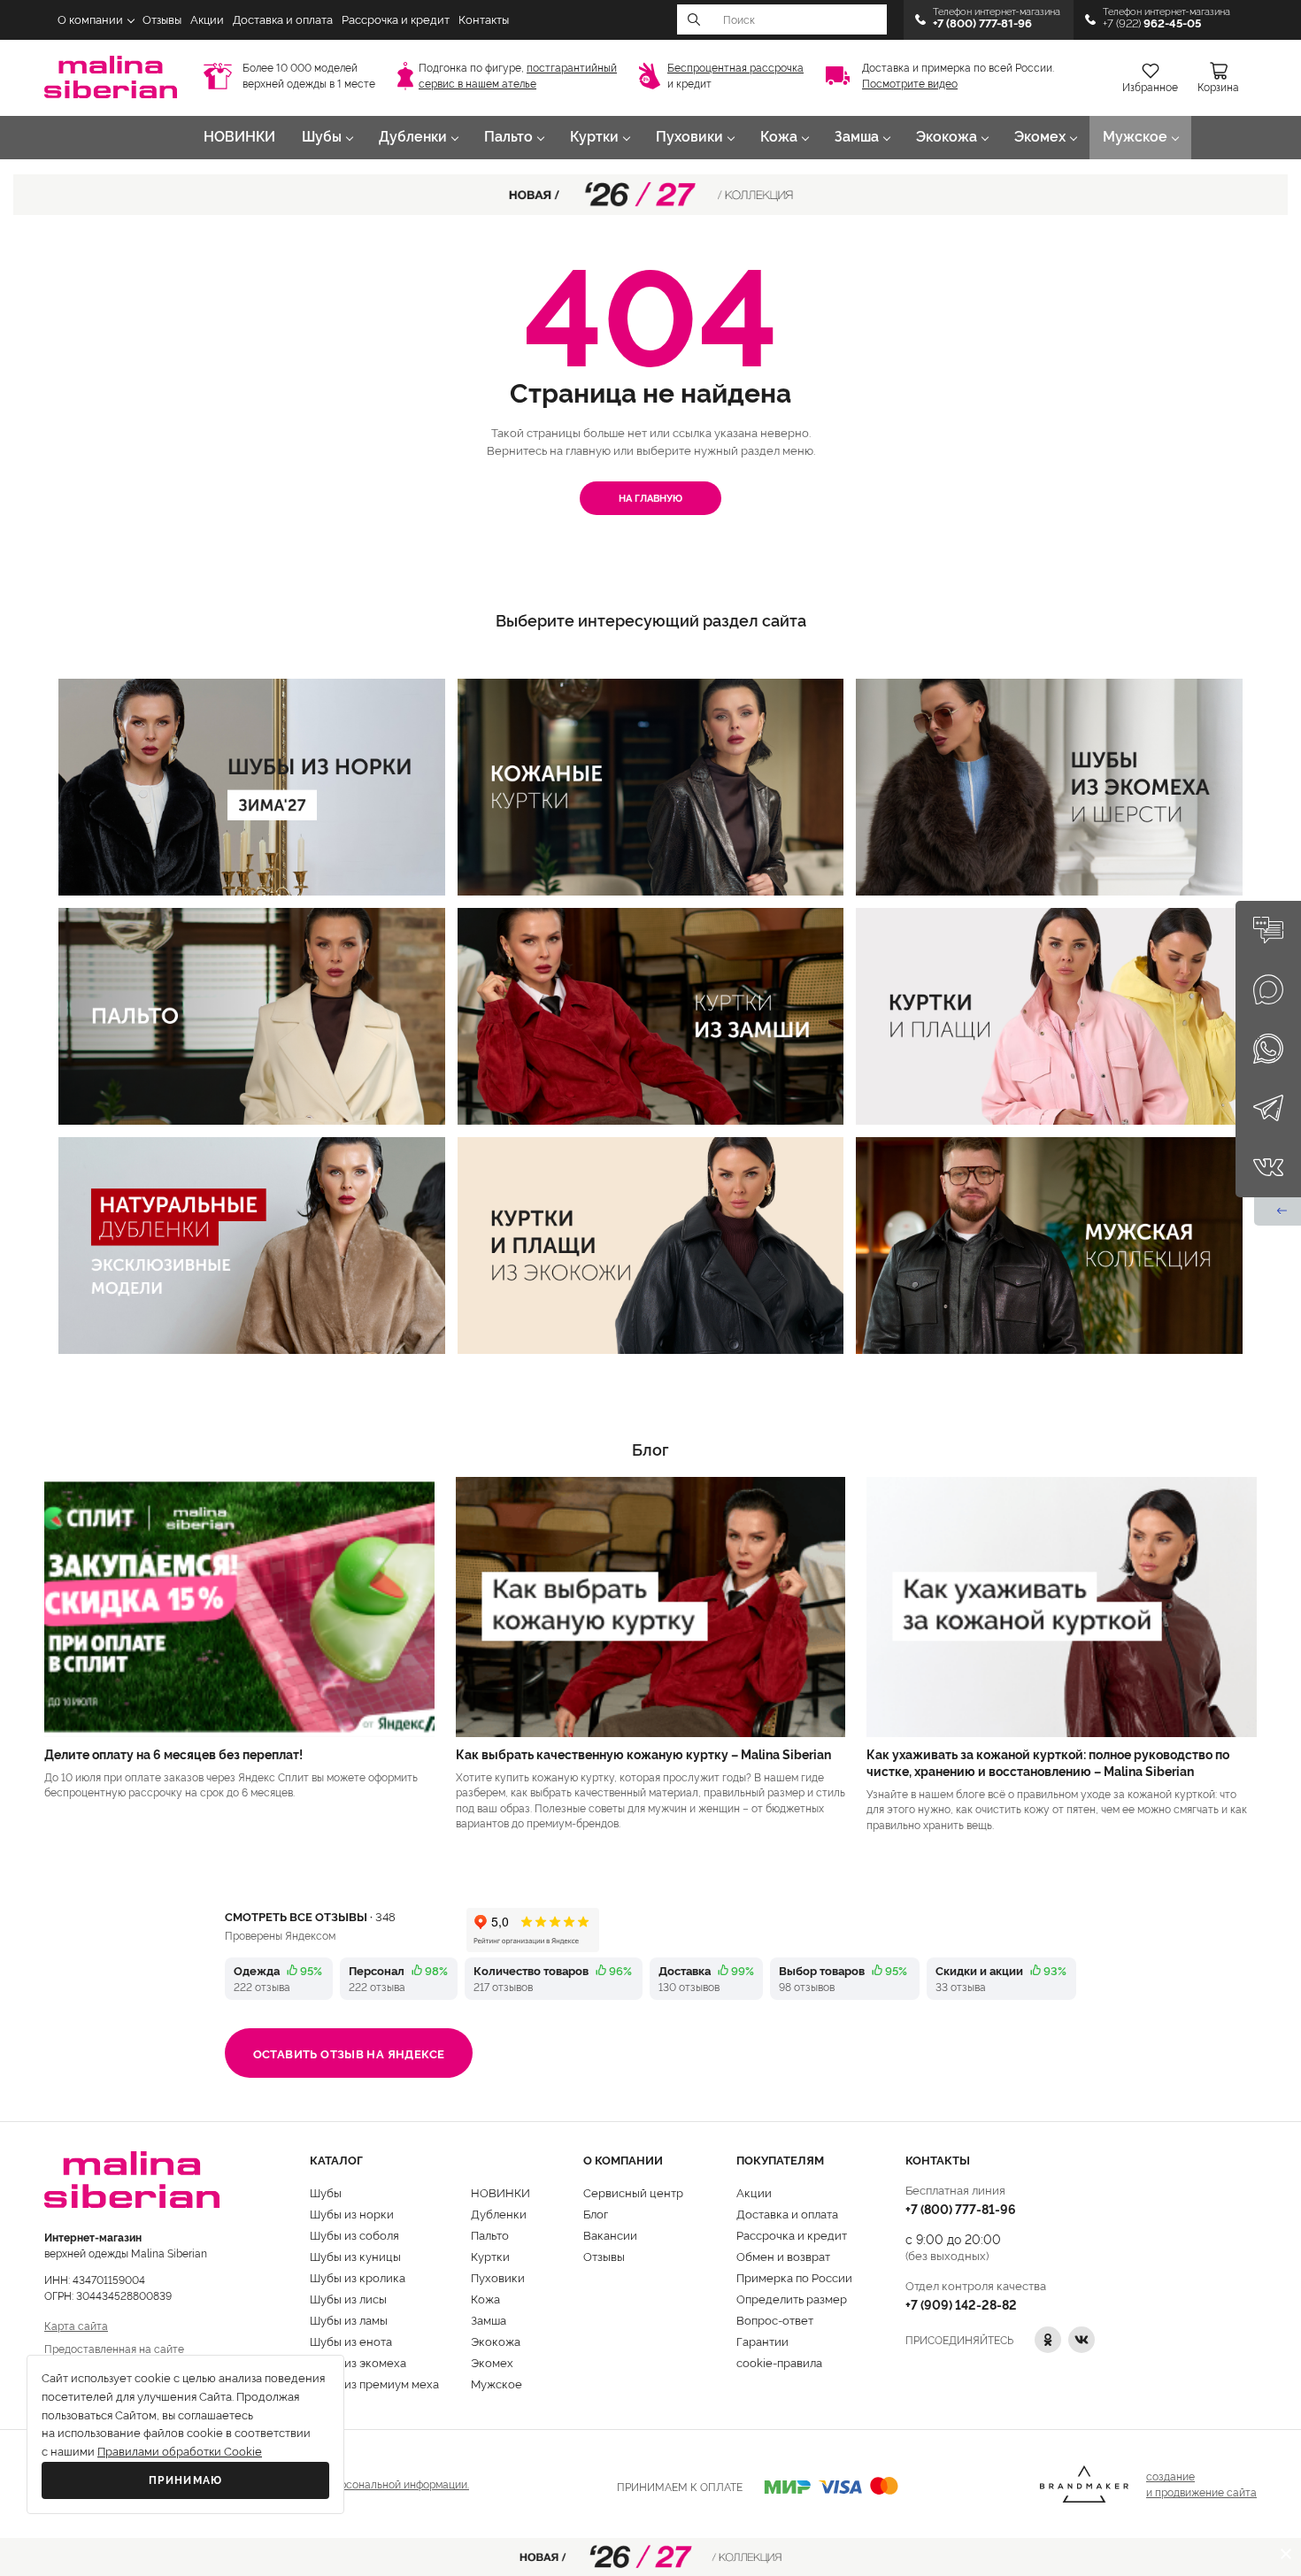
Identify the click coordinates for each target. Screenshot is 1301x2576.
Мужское (1135, 137)
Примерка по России (794, 2277)
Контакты (484, 20)
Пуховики (689, 137)
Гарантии (762, 2341)
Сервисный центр (633, 2192)
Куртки (594, 137)
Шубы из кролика (358, 2277)
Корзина (1218, 88)
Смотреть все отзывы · (310, 1916)
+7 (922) (1152, 23)
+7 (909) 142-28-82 (961, 2304)
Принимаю (186, 2480)
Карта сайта (76, 2325)
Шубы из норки (352, 2213)
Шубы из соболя (354, 2234)
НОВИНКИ (239, 137)
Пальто (508, 137)
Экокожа (947, 137)
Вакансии (610, 2234)
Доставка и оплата (283, 20)
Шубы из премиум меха (374, 2383)
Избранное (1150, 88)
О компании (90, 20)
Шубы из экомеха (358, 2362)
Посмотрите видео (910, 84)
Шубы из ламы (349, 2319)
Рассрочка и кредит (396, 20)
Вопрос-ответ (775, 2319)
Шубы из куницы (355, 2256)
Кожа (779, 137)
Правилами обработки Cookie (180, 2452)
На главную (650, 498)
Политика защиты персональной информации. (351, 2484)
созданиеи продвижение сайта (1201, 2484)
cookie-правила (779, 2362)
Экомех (1040, 137)
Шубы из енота (351, 2341)
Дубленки (413, 137)
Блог (596, 2213)
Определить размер (792, 2298)
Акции (207, 20)
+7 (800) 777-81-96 (961, 2208)
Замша (857, 137)
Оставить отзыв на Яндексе (349, 2053)
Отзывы (162, 20)
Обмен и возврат (783, 2256)
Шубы (322, 137)
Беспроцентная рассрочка (735, 68)
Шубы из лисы (348, 2298)
